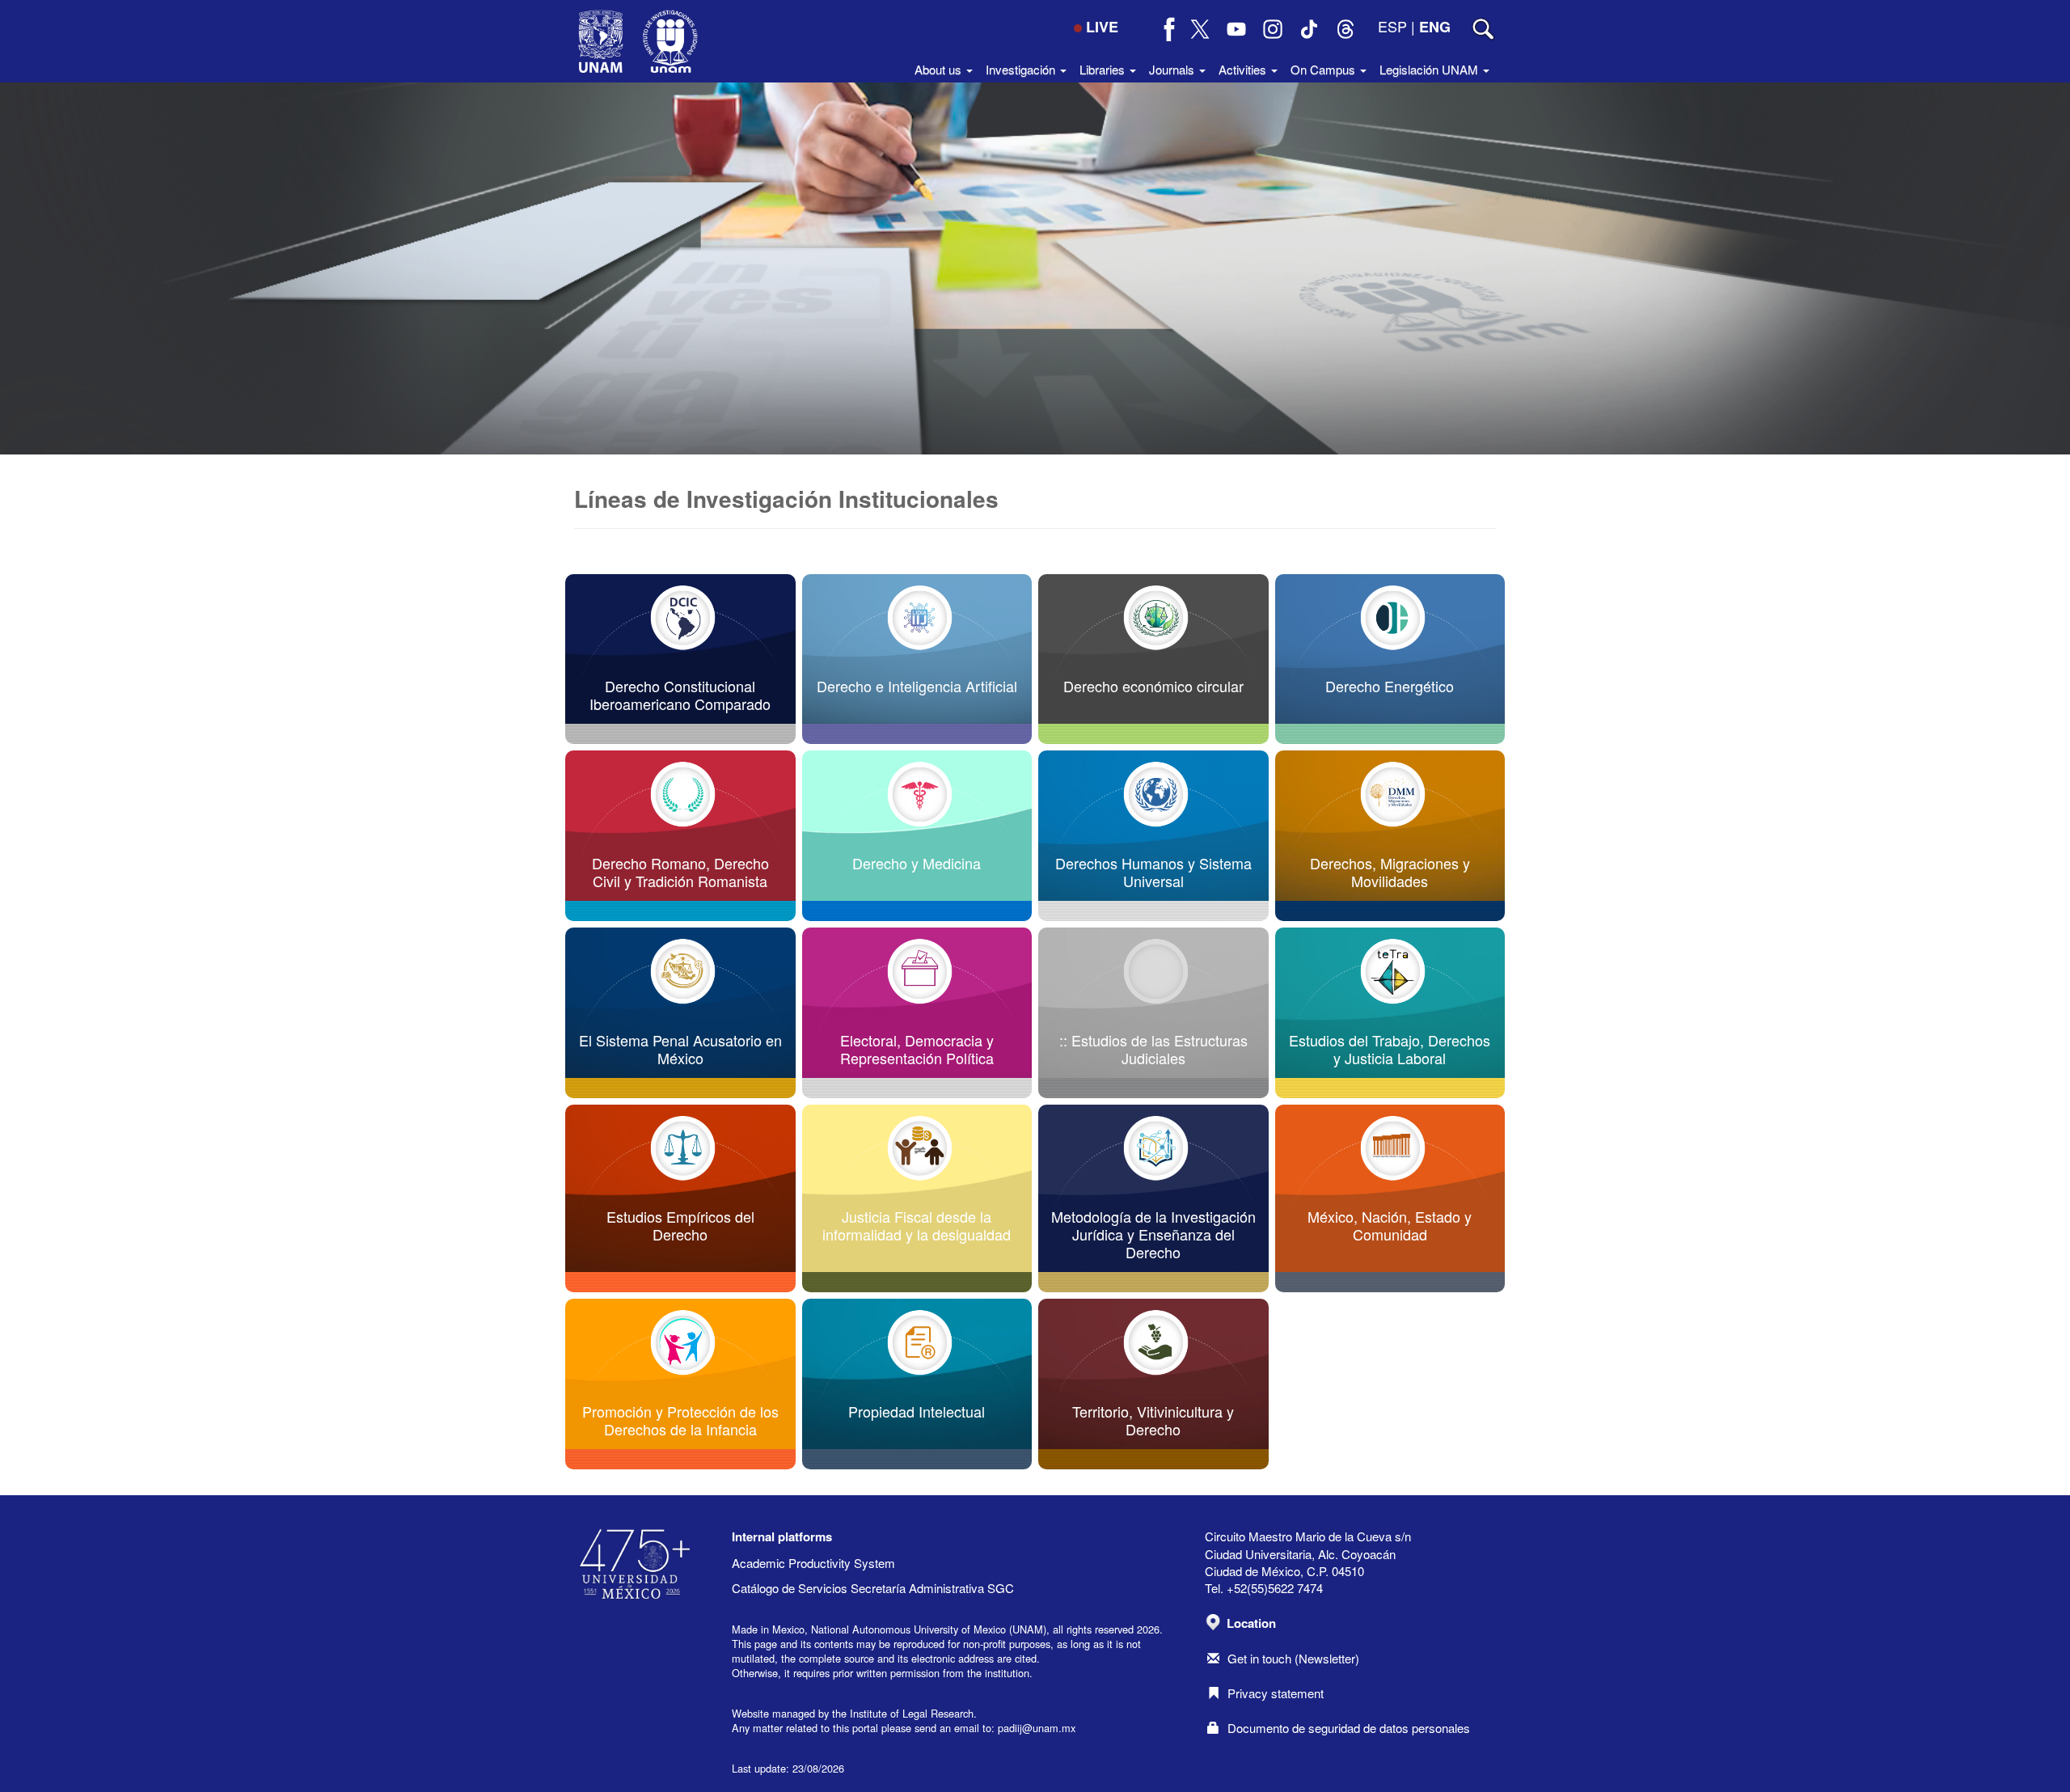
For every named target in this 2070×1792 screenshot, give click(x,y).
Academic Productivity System (813, 1563)
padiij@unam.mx (1037, 1728)
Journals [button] (1173, 69)
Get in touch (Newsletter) (1293, 1658)
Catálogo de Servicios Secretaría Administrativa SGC (873, 1588)
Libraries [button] (1104, 69)
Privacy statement (1276, 1693)
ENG (1435, 27)
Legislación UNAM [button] (1430, 69)
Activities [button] (1244, 69)
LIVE (1102, 27)
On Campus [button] (1324, 69)
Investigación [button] (1022, 69)
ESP (1392, 26)
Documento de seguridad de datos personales (1349, 1728)
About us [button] (940, 69)
